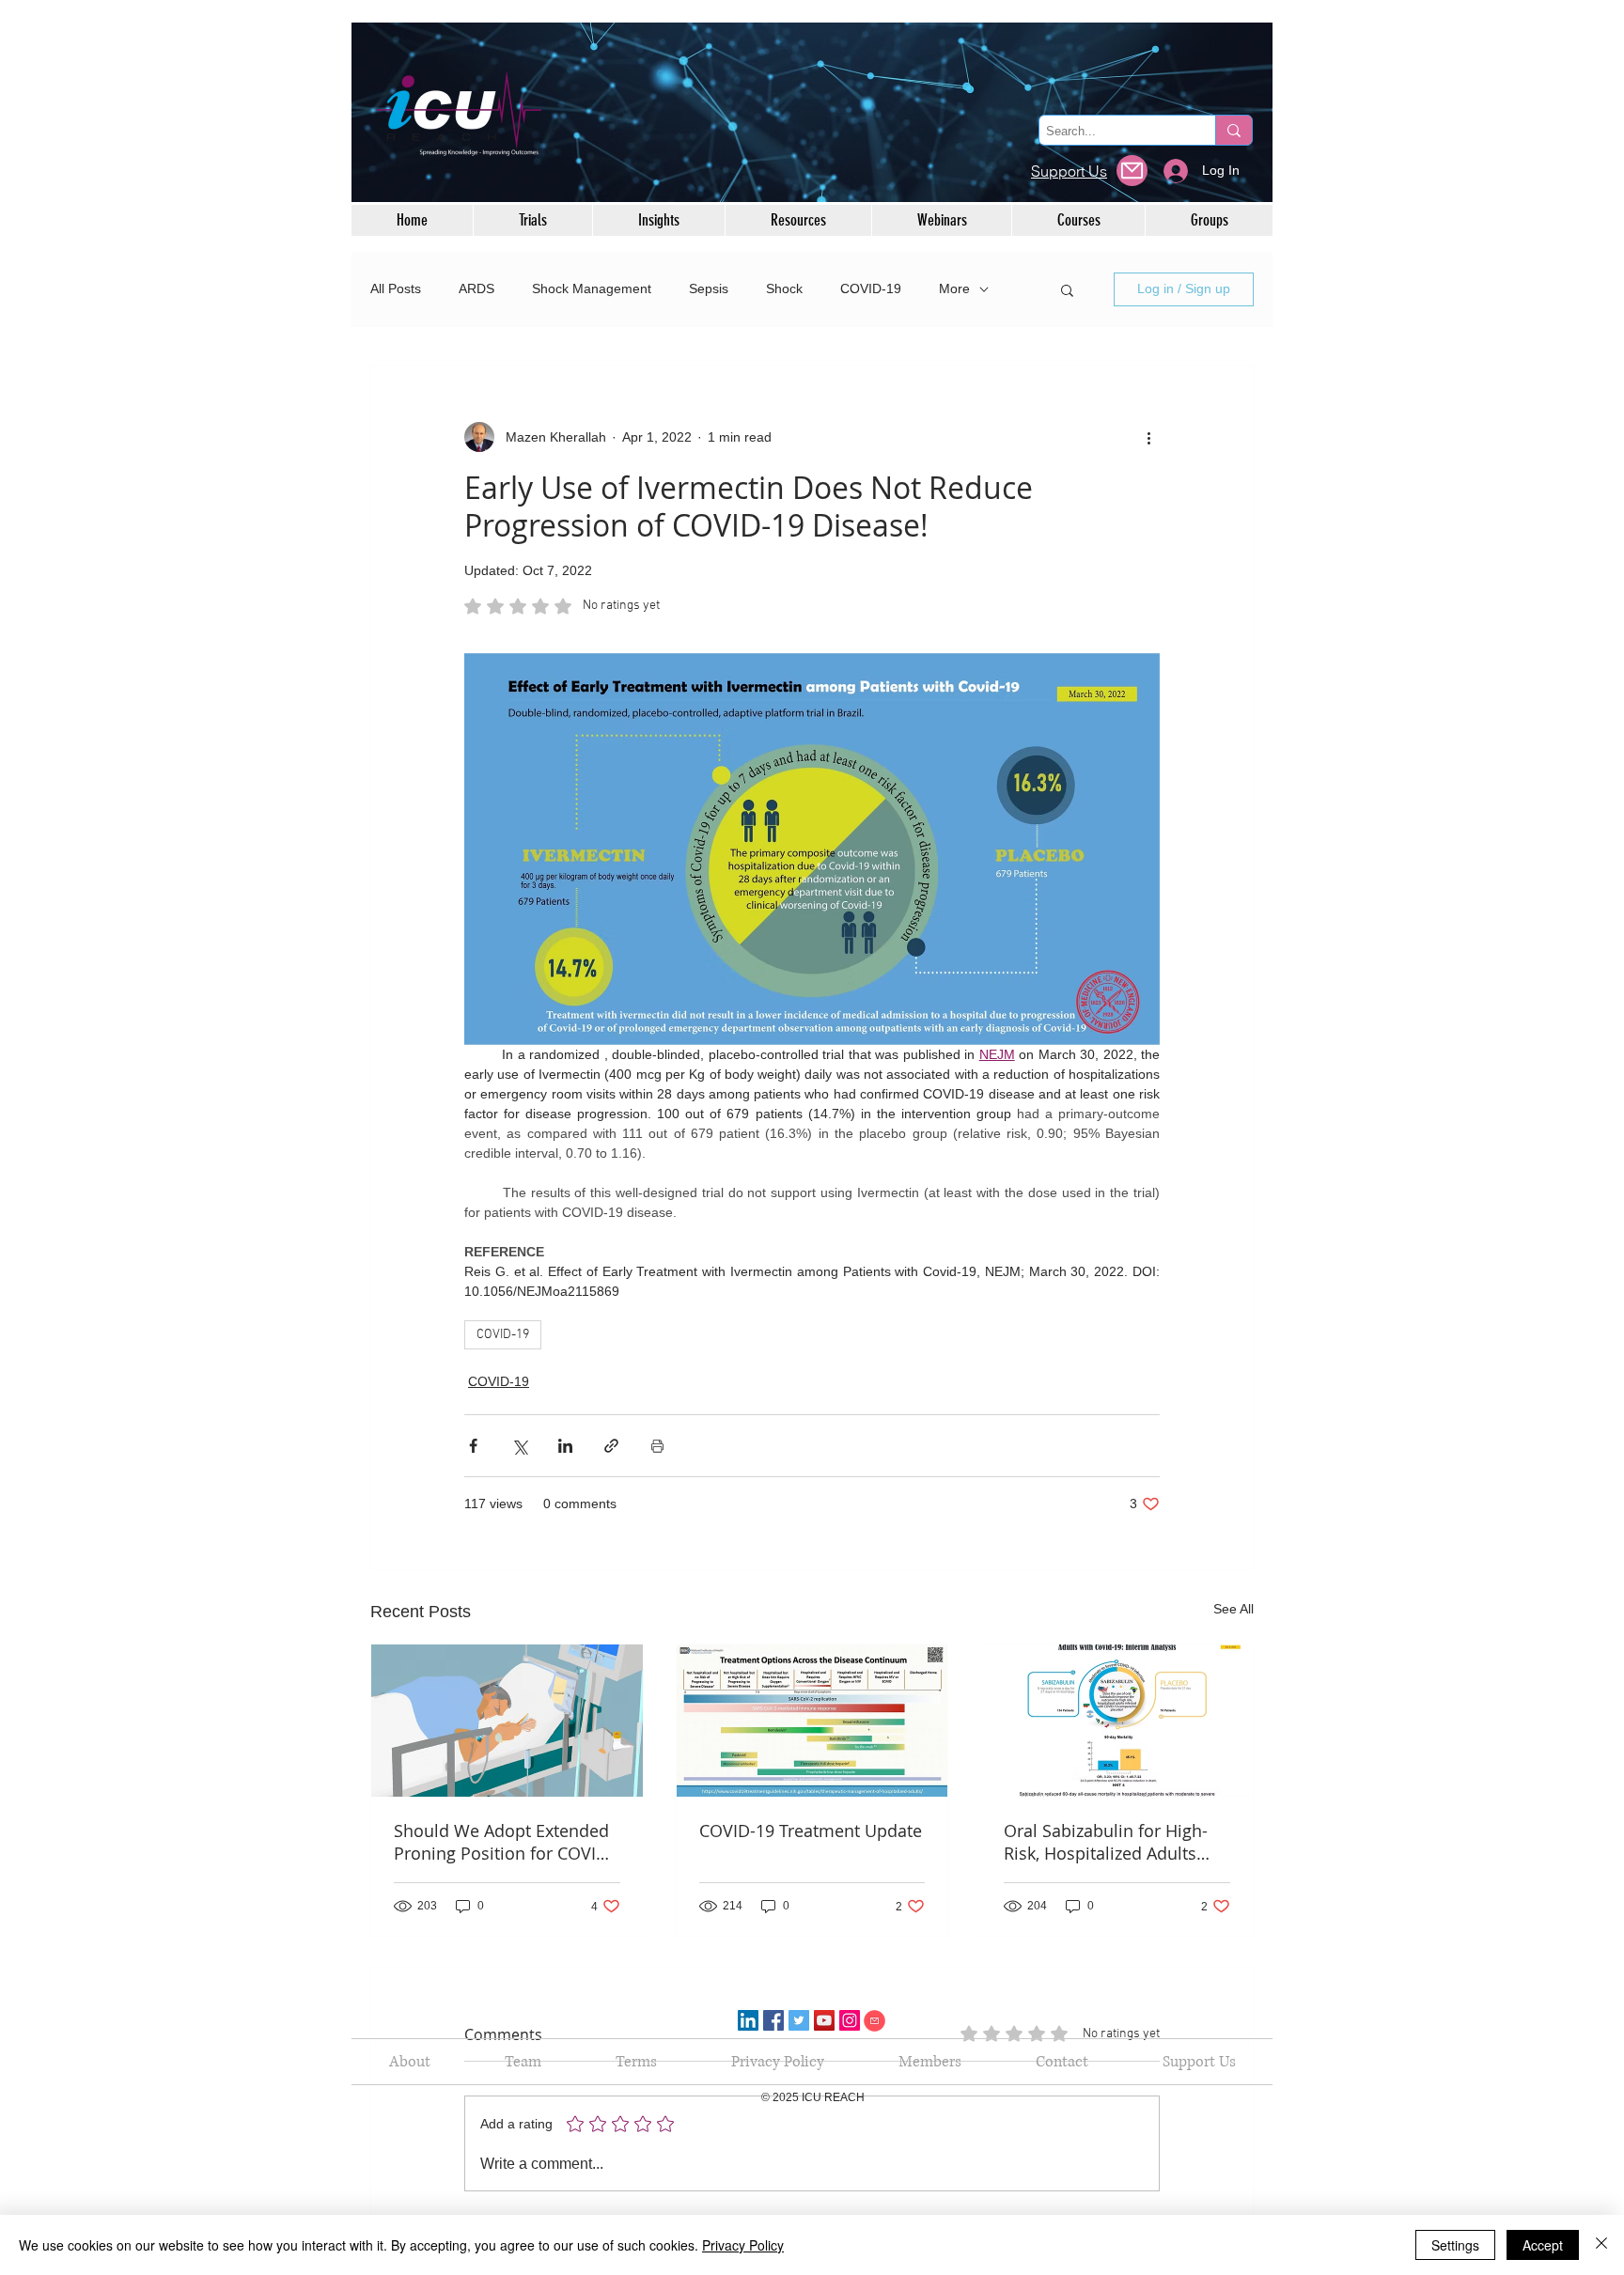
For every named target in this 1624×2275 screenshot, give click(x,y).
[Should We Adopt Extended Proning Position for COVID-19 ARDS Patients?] (507, 1721)
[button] (1067, 289)
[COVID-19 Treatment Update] (812, 1721)
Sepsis (709, 288)
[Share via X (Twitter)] (519, 1446)
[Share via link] (611, 1446)
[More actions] (1148, 437)
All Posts (396, 288)
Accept (1543, 2245)
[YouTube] (824, 2020)
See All (1234, 1609)
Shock (784, 288)
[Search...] (1234, 130)
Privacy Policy (743, 2245)
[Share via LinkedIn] (565, 1446)
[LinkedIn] (748, 2020)
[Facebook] (773, 2020)
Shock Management (592, 288)
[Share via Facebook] (473, 1446)
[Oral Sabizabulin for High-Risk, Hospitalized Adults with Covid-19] (1117, 1721)
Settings (1455, 2245)
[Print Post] (657, 1446)
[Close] (1601, 2245)
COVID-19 (871, 288)
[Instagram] (850, 2020)
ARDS (476, 288)
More (954, 288)
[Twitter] (799, 2020)
